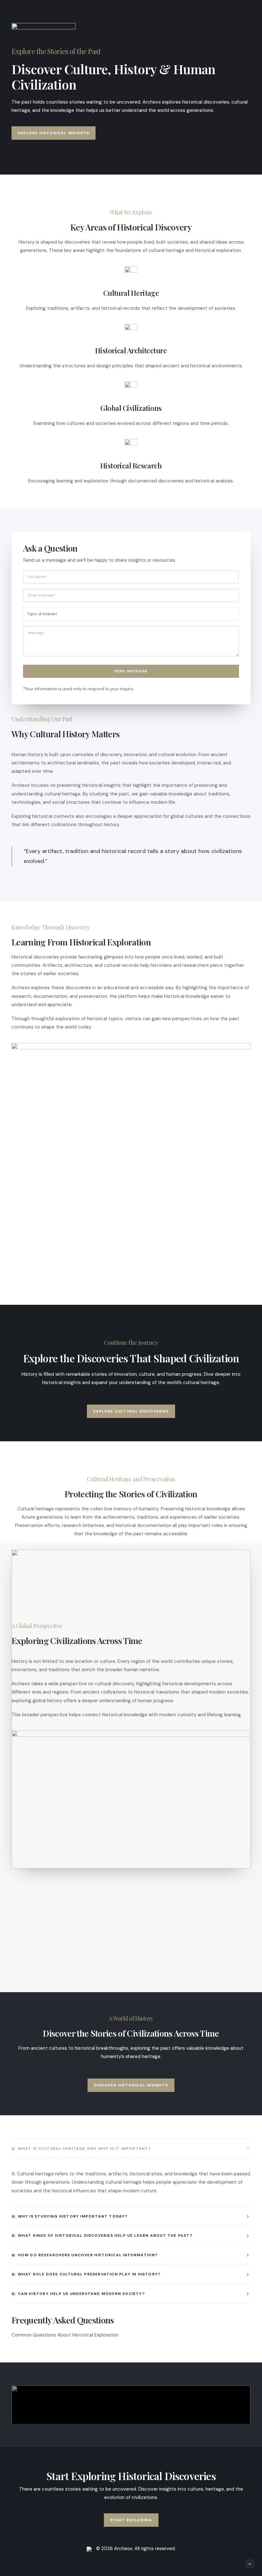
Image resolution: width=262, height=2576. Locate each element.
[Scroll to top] (250, 2564)
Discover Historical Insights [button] (131, 2085)
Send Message (131, 671)
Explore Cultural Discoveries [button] (131, 1411)
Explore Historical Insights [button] (54, 133)
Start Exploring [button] (131, 2520)
